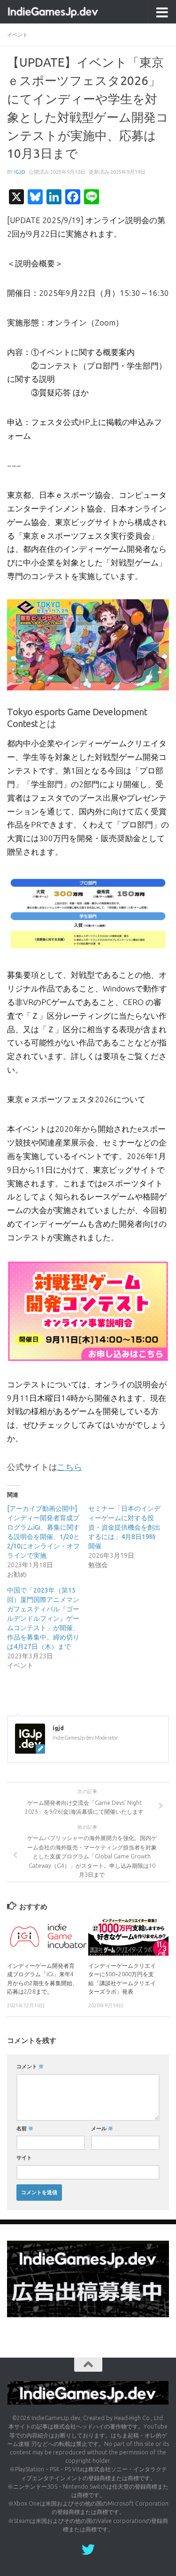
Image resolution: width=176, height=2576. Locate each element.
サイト (24, 2157)
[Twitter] (88, 2550)
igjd (20, 172)
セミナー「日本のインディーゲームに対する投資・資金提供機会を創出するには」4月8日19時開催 (124, 1527)
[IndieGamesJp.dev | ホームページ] (69, 12)
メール (102, 2128)
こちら (69, 1467)
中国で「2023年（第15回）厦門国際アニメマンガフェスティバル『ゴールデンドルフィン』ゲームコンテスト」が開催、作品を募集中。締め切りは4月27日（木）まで (43, 1618)
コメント (30, 2066)
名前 (25, 2128)
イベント (17, 35)
